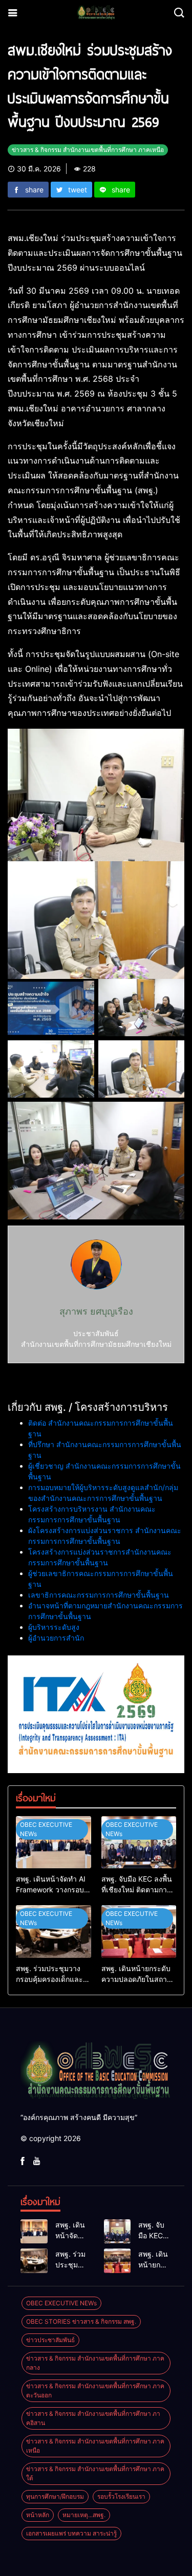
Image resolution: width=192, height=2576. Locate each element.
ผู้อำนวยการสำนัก (56, 1638)
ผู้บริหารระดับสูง (54, 1627)
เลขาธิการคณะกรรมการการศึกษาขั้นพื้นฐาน (99, 1595)
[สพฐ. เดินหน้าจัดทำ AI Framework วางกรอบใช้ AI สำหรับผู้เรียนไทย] (54, 1842)
